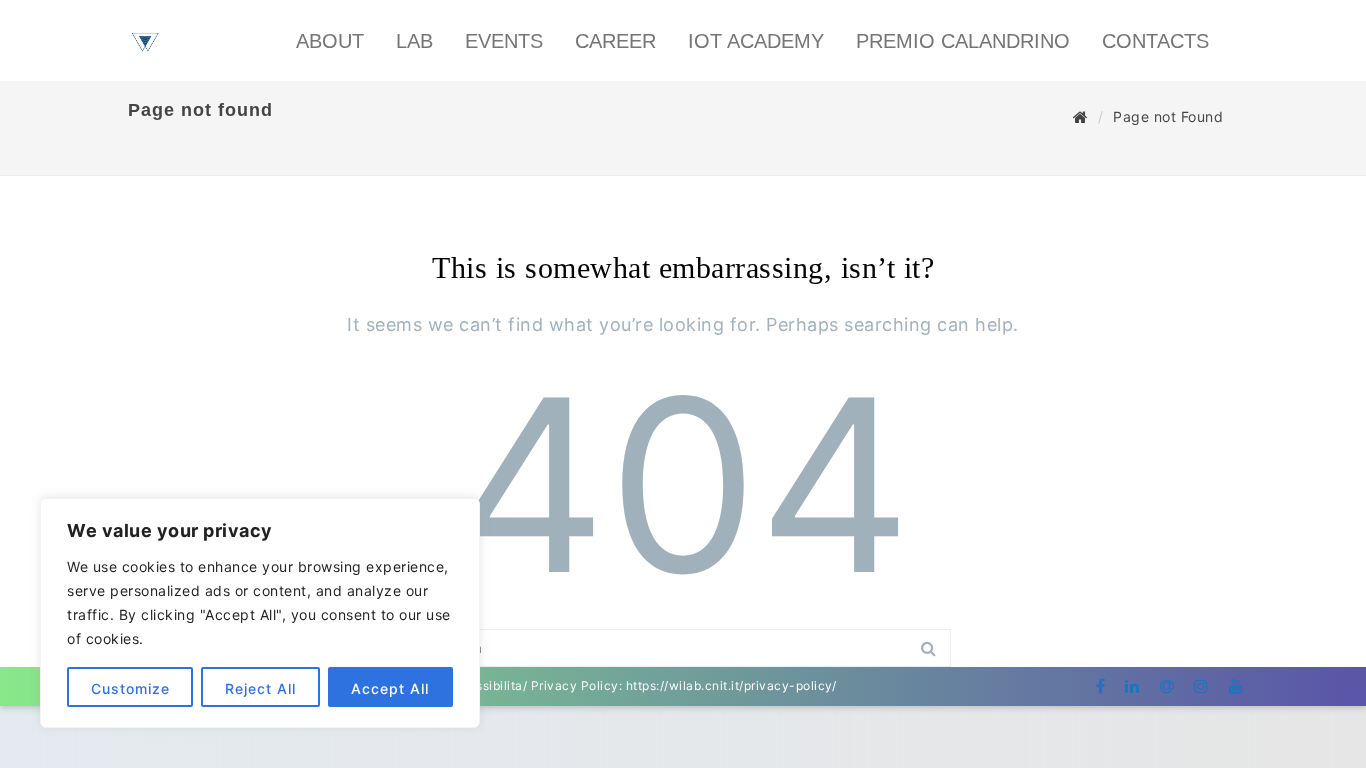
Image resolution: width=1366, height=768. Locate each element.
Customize (130, 688)
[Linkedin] (1132, 686)
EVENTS (504, 41)
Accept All (390, 688)
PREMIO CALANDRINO (963, 41)
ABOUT (330, 41)
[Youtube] (1236, 686)
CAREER (615, 41)
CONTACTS (1155, 41)
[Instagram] (1201, 686)
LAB (414, 41)
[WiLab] (145, 76)
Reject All (260, 688)
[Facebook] (1101, 686)
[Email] (1167, 686)
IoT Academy (756, 41)
